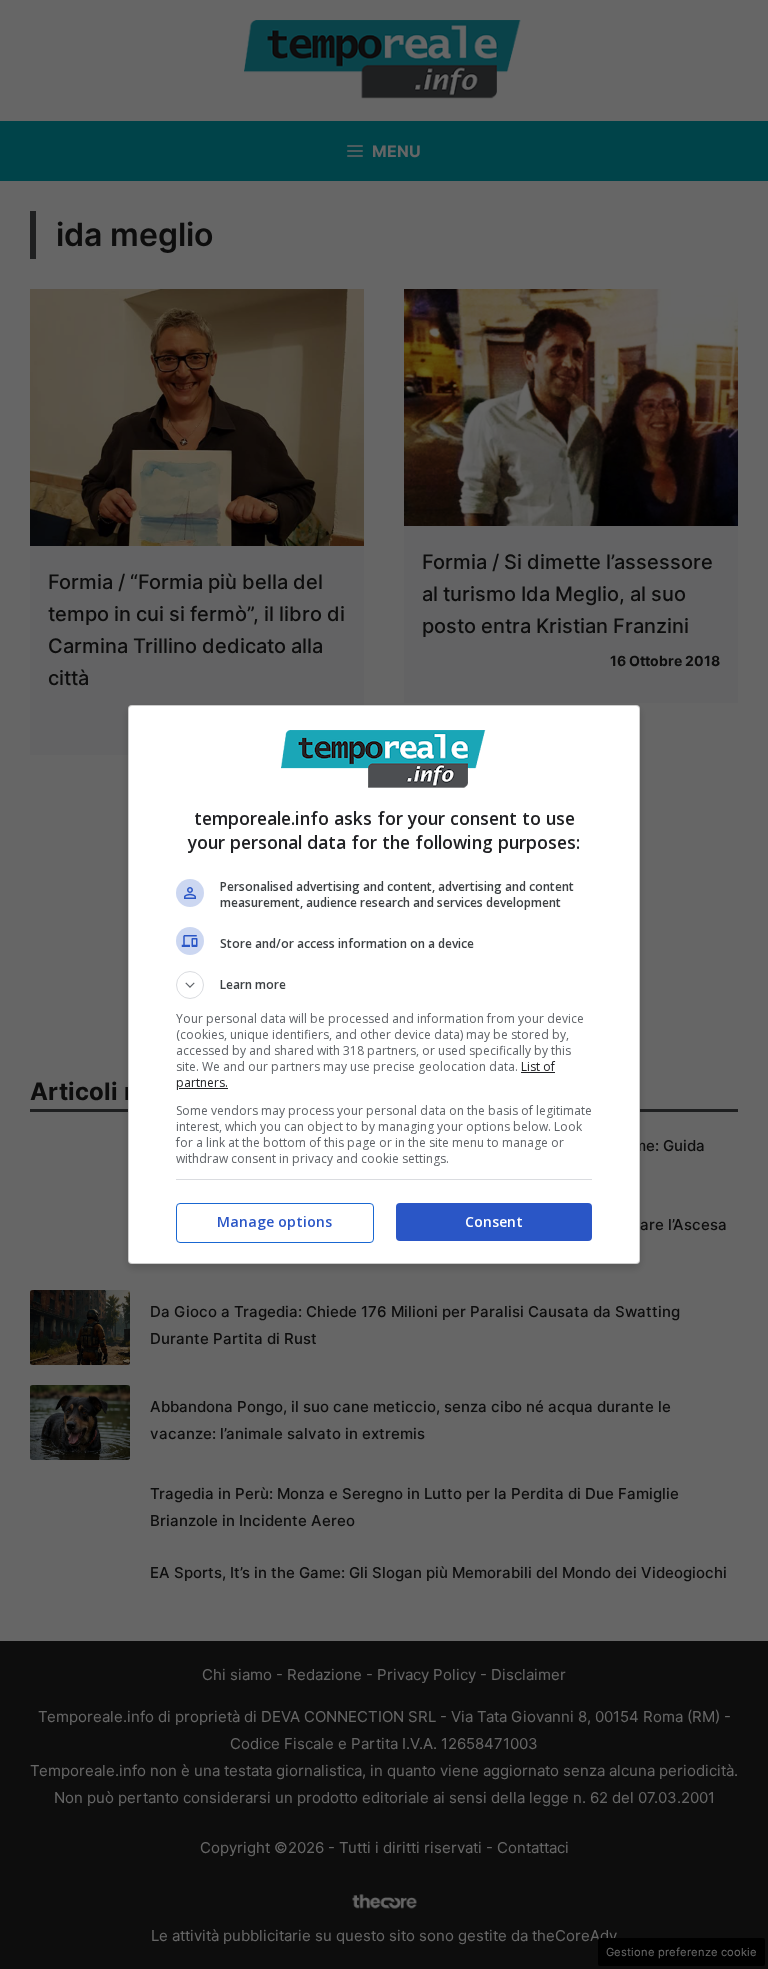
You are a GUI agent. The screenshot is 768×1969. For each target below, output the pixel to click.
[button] (384, 985)
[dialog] (384, 984)
